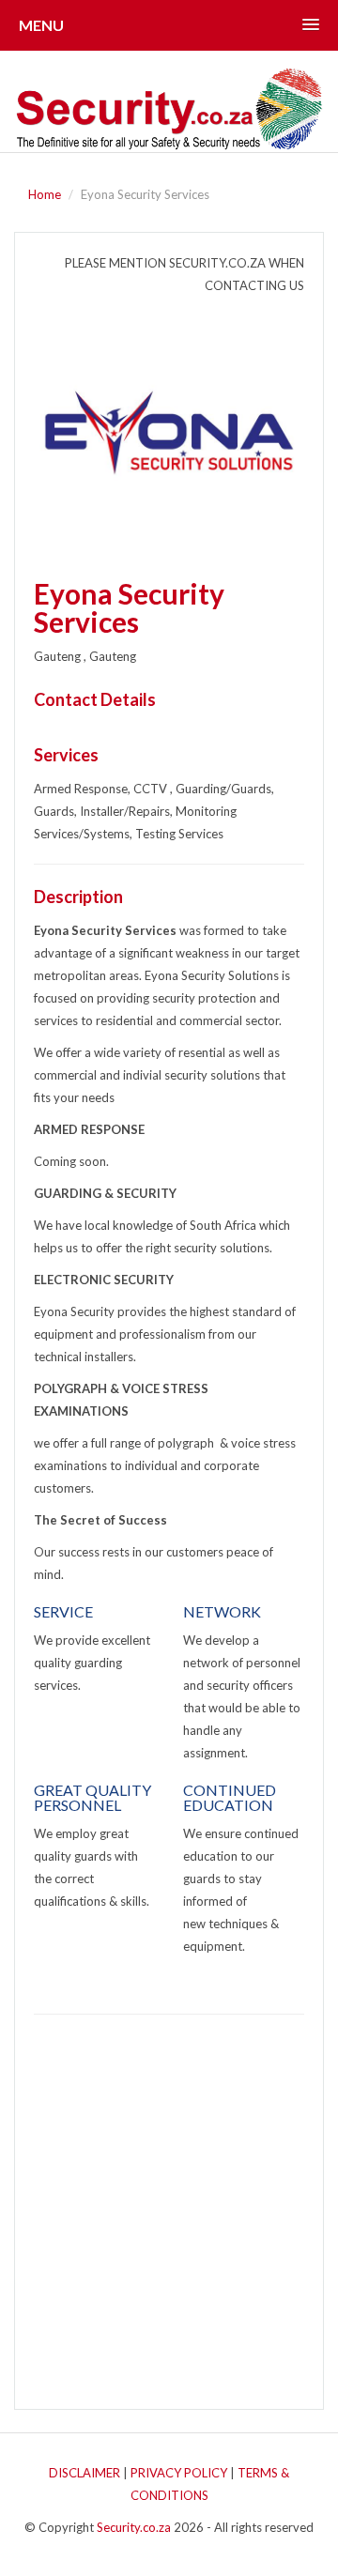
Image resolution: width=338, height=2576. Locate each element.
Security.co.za (134, 2527)
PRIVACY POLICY (179, 2473)
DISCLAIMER (84, 2473)
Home (45, 194)
